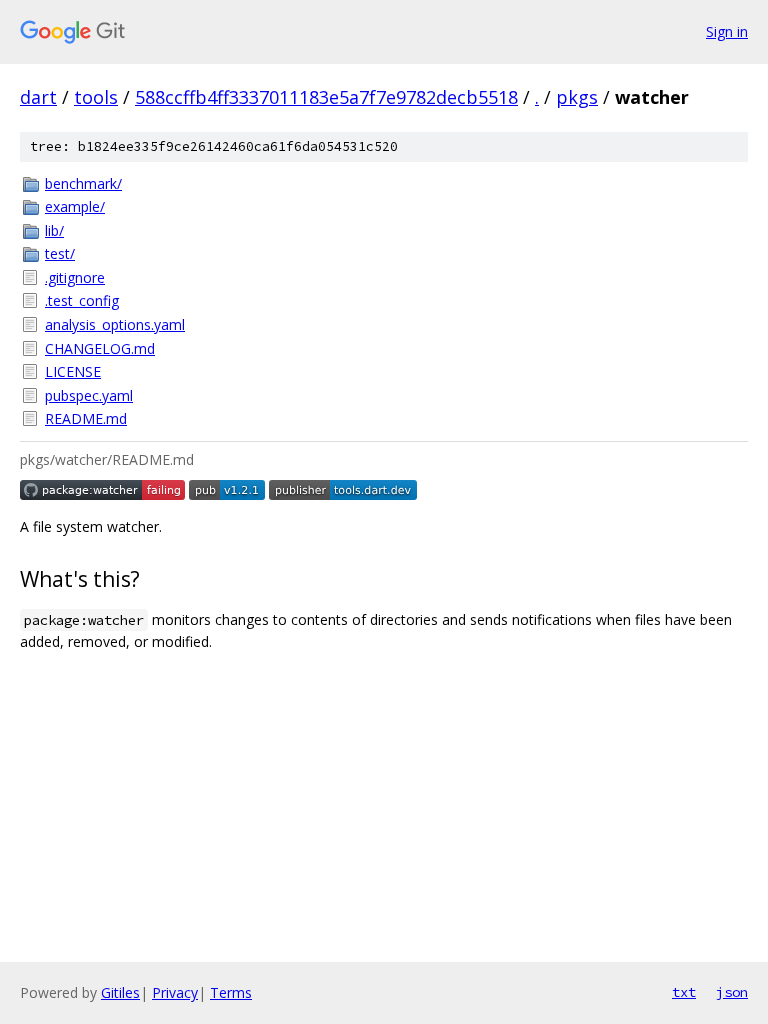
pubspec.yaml (89, 395)
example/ (75, 206)
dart (38, 97)
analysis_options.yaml (115, 324)
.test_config (82, 300)
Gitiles (120, 992)
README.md (86, 418)
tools (96, 97)
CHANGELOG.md (100, 348)
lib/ (54, 230)
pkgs (577, 97)
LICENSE (73, 371)
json (732, 992)
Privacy (175, 992)
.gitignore (75, 277)
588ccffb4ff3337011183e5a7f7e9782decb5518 (326, 97)
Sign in (727, 31)
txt (684, 992)
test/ (60, 253)
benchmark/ (83, 183)
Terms (231, 992)
